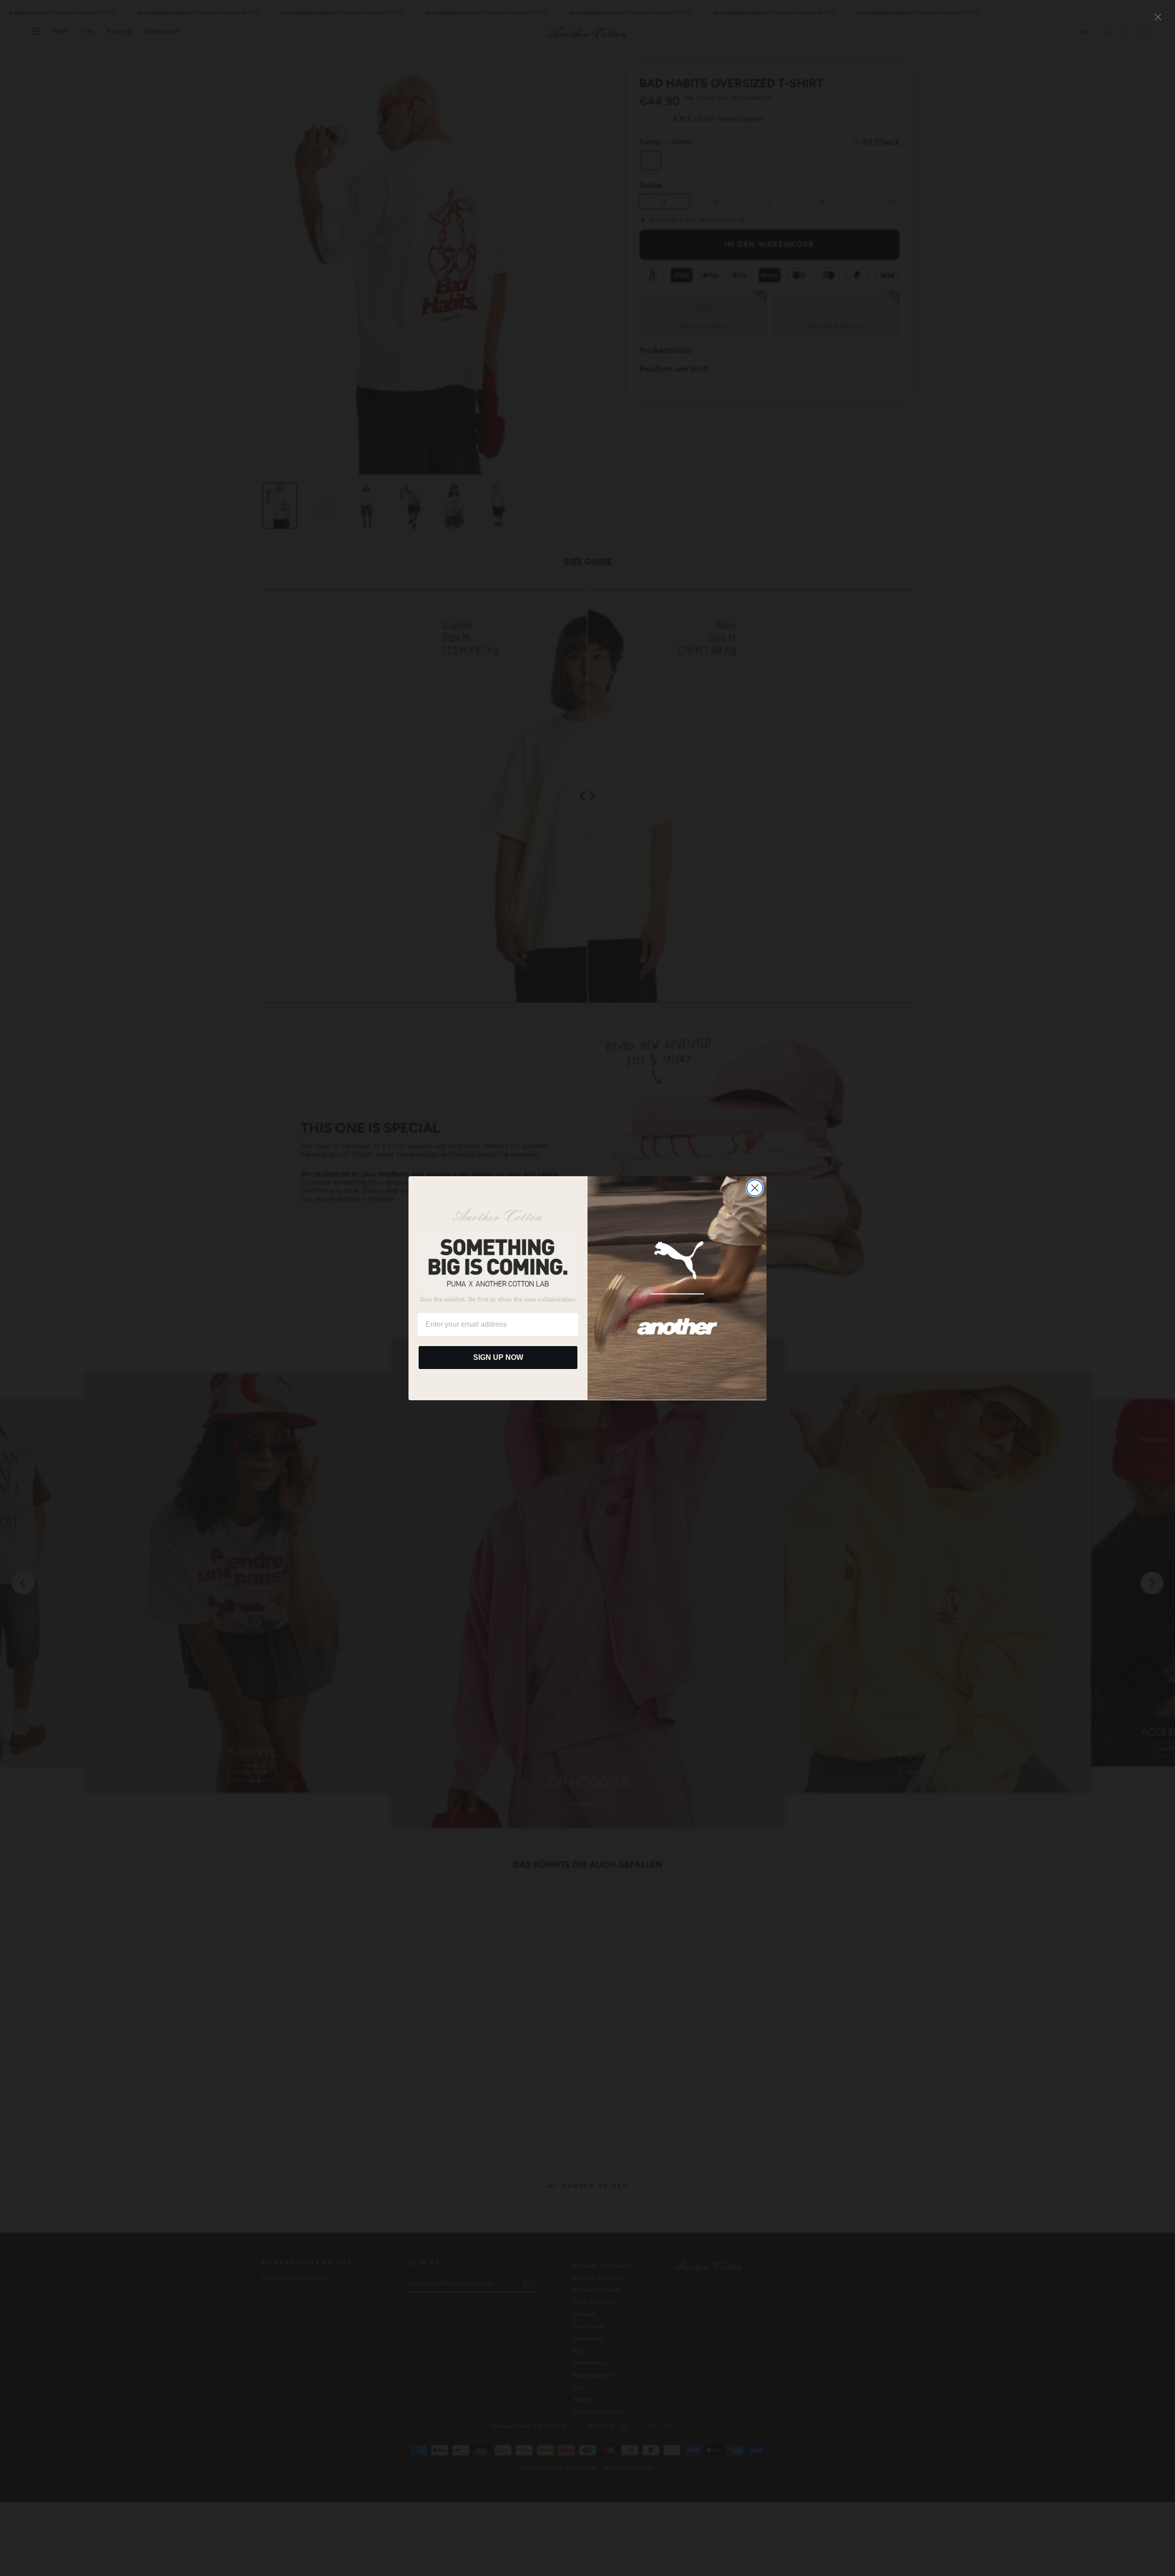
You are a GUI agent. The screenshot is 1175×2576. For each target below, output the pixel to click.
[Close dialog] (755, 1188)
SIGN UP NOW (498, 1357)
